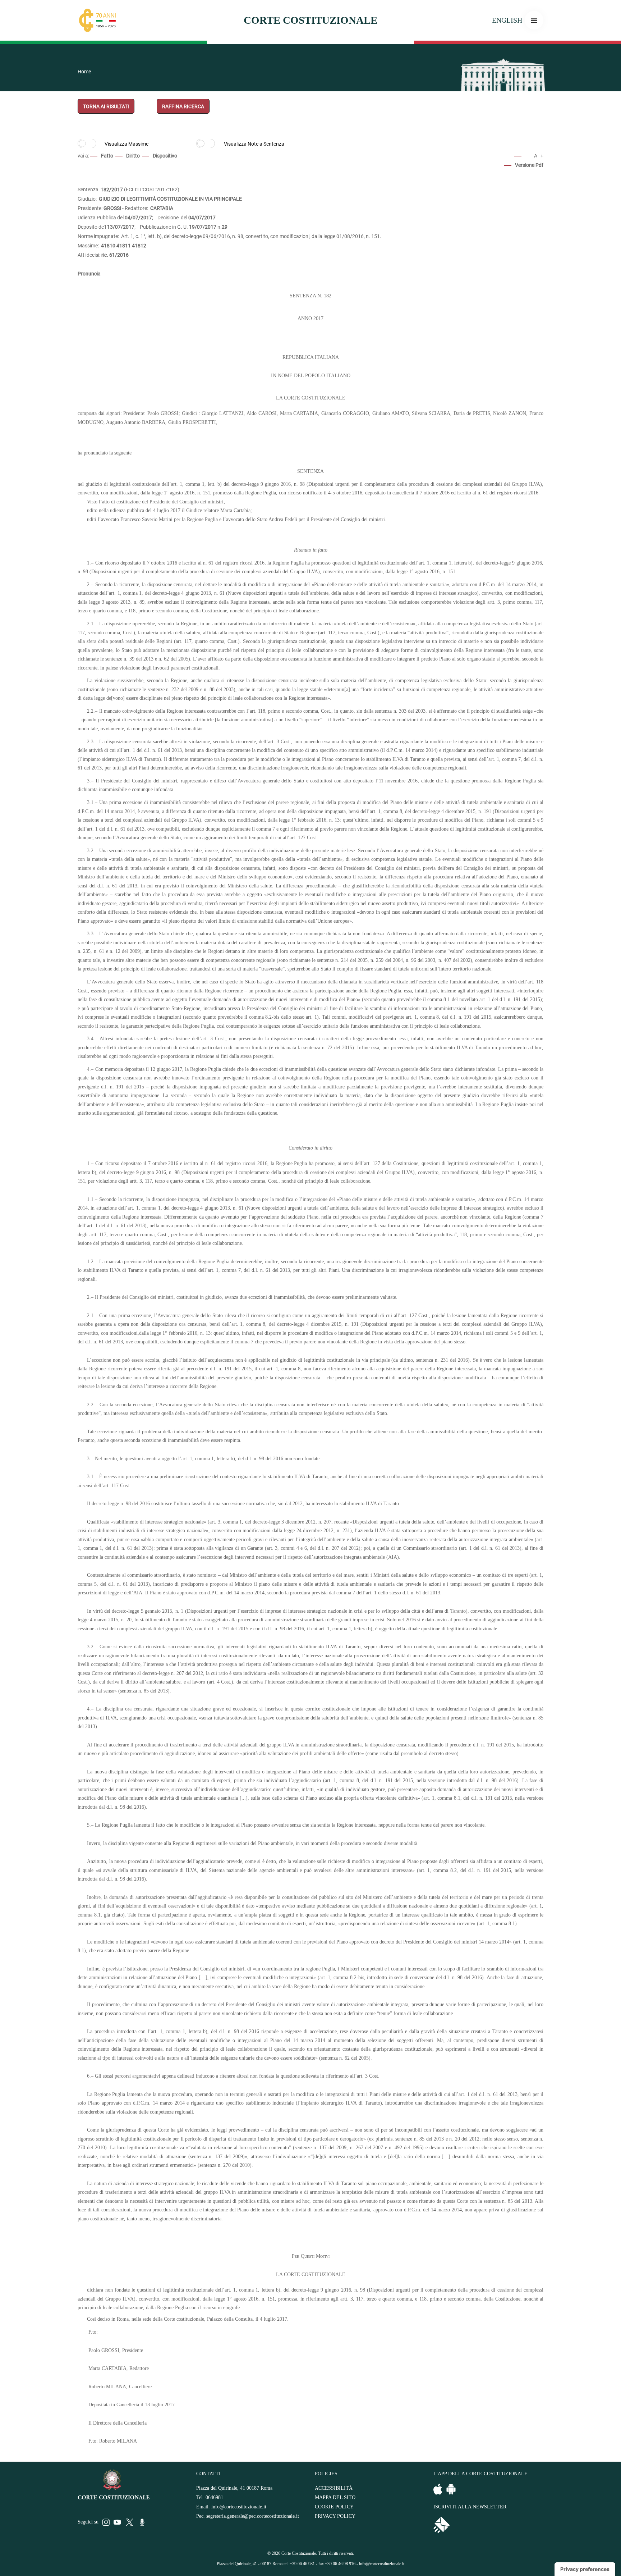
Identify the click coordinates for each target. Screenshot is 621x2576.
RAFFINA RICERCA (183, 106)
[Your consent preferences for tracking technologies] (585, 2569)
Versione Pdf (529, 165)
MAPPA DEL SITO (335, 2497)
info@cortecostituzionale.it (239, 2507)
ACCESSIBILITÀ (334, 2488)
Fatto (107, 156)
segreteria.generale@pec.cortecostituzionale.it (253, 2516)
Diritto (133, 156)
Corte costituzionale (310, 20)
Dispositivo (165, 156)
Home (84, 72)
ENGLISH (507, 20)
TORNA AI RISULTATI (106, 106)
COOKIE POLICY (334, 2507)
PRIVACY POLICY (335, 2516)
